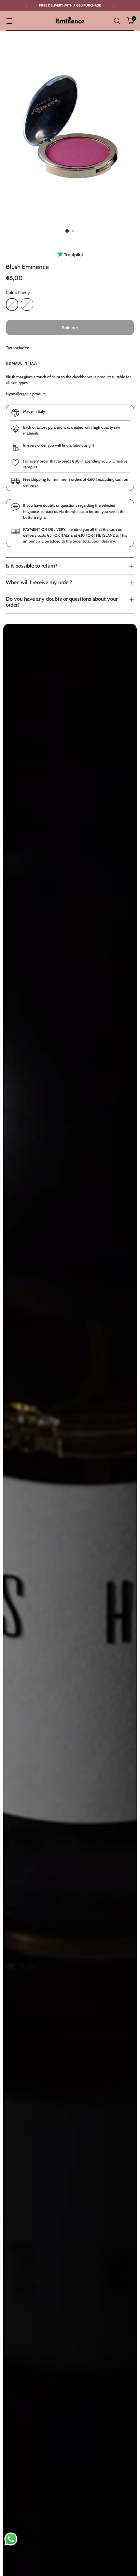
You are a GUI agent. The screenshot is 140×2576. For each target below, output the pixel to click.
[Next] (113, 6)
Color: (18, 292)
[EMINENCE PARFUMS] (70, 21)
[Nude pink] (27, 304)
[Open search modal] (117, 21)
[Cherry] (12, 304)
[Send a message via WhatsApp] (11, 2539)
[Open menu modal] (9, 21)
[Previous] (27, 6)
